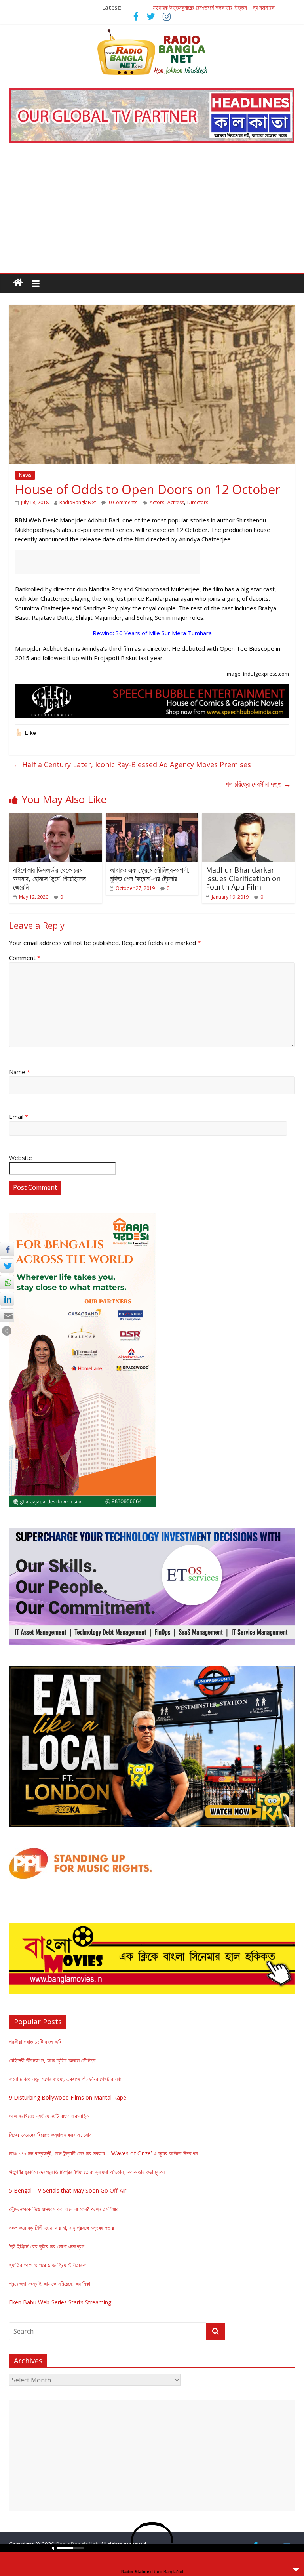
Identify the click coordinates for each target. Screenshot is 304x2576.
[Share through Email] (7, 1315)
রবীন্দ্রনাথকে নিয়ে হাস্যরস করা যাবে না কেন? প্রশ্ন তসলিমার (64, 2209)
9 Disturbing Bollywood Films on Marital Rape (68, 2097)
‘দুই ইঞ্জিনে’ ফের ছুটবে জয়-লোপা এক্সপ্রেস (47, 2246)
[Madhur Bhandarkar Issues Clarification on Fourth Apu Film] (248, 818)
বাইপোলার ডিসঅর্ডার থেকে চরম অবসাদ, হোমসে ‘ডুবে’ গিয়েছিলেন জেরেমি (49, 878)
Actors (157, 502)
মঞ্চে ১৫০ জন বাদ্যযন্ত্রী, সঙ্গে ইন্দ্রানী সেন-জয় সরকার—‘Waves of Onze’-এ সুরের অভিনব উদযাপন (103, 2153)
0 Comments (123, 502)
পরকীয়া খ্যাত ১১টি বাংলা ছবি (35, 2042)
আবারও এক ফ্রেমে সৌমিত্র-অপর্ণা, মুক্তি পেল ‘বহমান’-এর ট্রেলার (150, 874)
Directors (198, 502)
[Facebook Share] (7, 1249)
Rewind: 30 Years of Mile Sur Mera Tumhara (152, 633)
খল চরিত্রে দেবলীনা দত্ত (258, 784)
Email (19, 1117)
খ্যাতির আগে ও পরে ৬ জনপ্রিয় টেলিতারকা (48, 2265)
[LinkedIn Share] (7, 1299)
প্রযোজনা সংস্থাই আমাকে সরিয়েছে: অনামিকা (50, 2284)
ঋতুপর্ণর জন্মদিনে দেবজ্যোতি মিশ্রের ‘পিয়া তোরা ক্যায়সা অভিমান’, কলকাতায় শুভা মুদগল (87, 2172)
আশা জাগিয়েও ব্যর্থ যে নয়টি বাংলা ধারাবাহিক (49, 2116)
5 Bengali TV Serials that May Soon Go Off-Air (68, 2190)
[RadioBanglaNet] (18, 283)
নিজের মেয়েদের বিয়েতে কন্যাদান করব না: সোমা (51, 2135)
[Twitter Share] (7, 1265)
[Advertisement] (152, 213)
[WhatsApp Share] (7, 1282)
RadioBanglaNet (78, 502)
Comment (25, 958)
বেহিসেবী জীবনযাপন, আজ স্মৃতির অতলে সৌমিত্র (52, 2060)
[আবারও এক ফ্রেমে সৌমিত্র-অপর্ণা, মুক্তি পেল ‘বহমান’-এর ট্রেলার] (152, 818)
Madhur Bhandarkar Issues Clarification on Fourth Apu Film (243, 878)
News (25, 475)
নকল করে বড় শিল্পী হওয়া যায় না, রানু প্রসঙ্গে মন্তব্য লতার (62, 2228)
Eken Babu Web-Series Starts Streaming (60, 2302)
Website (21, 1158)
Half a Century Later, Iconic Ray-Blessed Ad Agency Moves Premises (132, 764)
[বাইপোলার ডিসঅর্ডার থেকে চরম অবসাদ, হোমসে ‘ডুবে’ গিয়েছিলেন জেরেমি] (56, 818)
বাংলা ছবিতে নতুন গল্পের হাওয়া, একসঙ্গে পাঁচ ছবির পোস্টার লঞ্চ (65, 2079)
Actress (176, 502)
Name (20, 1072)
